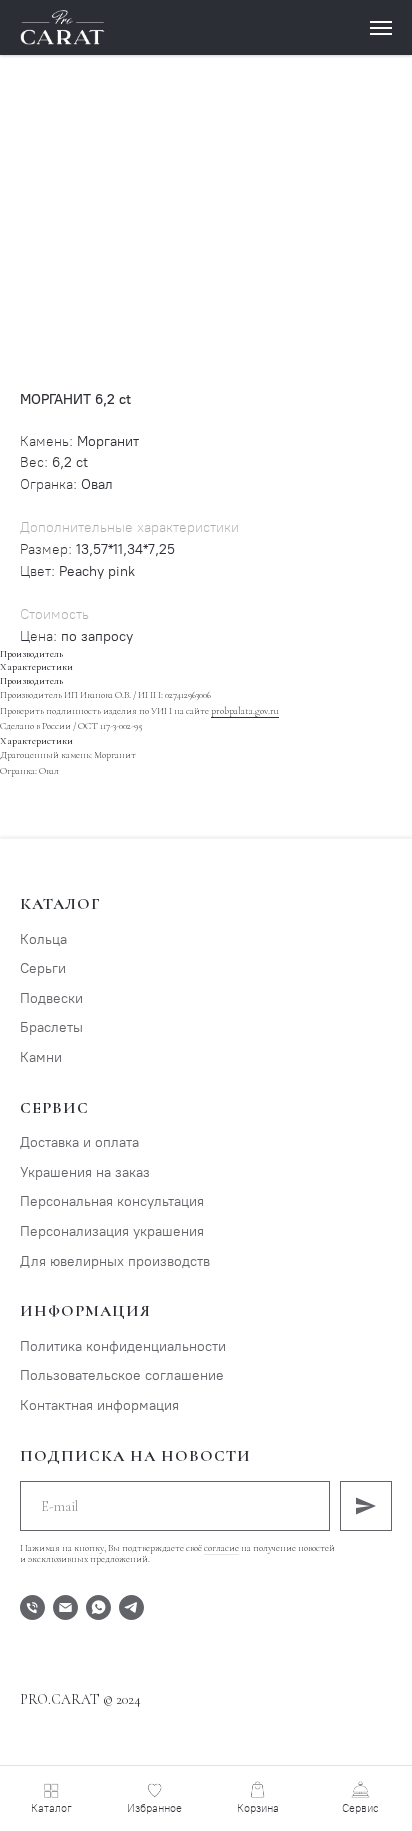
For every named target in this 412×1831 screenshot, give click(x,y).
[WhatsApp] (98, 1607)
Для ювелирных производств (115, 1261)
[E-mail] (65, 1607)
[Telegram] (131, 1607)
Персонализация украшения (112, 1231)
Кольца (43, 939)
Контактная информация (99, 1405)
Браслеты (51, 1027)
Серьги (43, 968)
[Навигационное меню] (381, 28)
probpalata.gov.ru (245, 711)
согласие (221, 1548)
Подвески (51, 998)
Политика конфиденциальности (123, 1346)
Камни (41, 1057)
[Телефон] (32, 1607)
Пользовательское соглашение (122, 1375)
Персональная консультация (112, 1201)
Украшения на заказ (85, 1172)
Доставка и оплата (79, 1142)
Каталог (60, 904)
